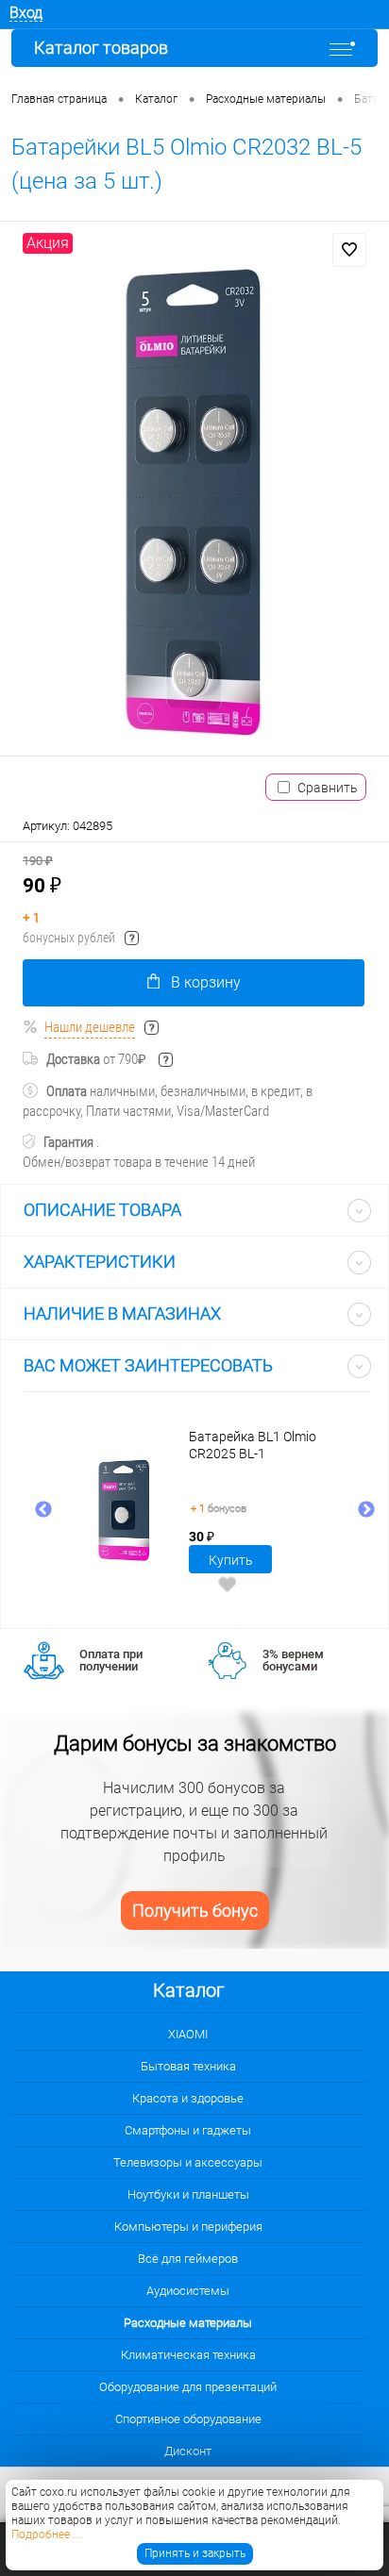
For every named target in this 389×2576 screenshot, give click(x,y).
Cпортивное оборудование (188, 2419)
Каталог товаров (101, 48)
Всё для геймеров (188, 2259)
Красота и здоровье (188, 2098)
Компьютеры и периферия (188, 2227)
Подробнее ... (46, 2534)
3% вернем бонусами (293, 1660)
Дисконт (188, 2451)
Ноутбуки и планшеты (188, 2194)
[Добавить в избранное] (349, 250)
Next (366, 1510)
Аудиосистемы (188, 2291)
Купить (231, 1560)
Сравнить (328, 788)
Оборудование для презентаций (188, 2387)
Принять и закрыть (195, 2553)
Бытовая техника (188, 2066)
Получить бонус (195, 1911)
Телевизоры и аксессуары (188, 2162)
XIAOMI (188, 2034)
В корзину (206, 982)
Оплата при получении (111, 1660)
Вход (26, 13)
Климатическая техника (188, 2355)
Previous (43, 1510)
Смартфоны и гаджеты (188, 2130)
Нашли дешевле (90, 1027)
